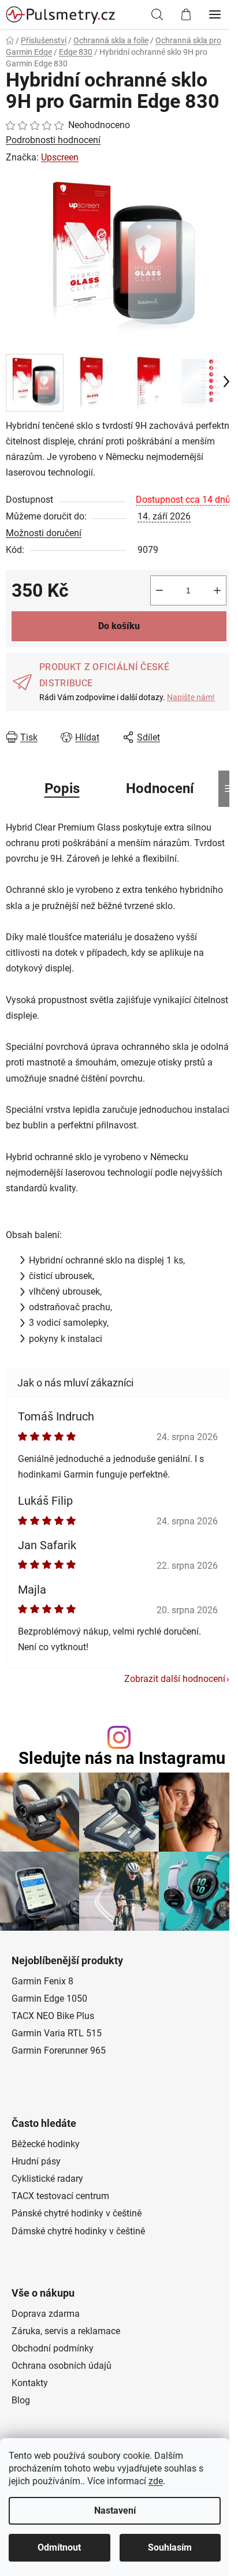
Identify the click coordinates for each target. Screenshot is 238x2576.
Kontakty (30, 2383)
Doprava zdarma (46, 2314)
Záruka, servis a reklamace (66, 2331)
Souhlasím (170, 2547)
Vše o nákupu (43, 2293)
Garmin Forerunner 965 (59, 2050)
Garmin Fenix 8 (42, 1981)
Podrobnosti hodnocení (53, 140)
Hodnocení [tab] (160, 788)
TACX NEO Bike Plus (53, 2016)
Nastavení (115, 2510)
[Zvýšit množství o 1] (217, 590)
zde (156, 2481)
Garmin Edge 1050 (49, 1999)
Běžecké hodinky (46, 2144)
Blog (21, 2400)
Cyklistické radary (47, 2179)
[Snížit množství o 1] (159, 590)
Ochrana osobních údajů (62, 2366)
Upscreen (60, 157)
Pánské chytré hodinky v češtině (77, 2213)
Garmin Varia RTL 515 (57, 2033)
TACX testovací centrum (60, 2196)
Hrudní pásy (36, 2161)
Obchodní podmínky (53, 2348)
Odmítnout (59, 2547)
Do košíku (119, 626)
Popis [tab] (62, 788)
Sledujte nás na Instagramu (122, 1758)
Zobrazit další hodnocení (175, 1679)
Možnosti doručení (44, 533)
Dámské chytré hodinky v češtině (78, 2231)
